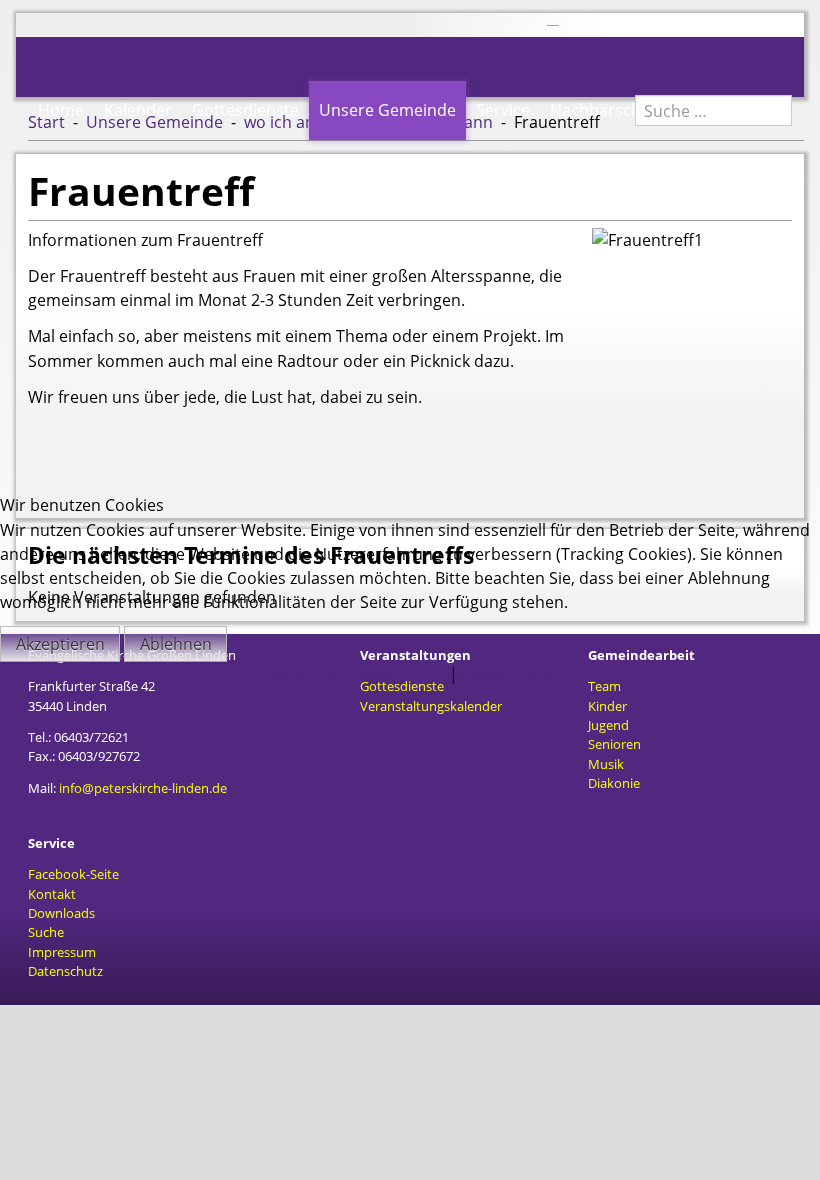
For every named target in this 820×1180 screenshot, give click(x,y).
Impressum (505, 674)
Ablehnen (176, 644)
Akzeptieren (60, 644)
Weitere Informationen (359, 674)
